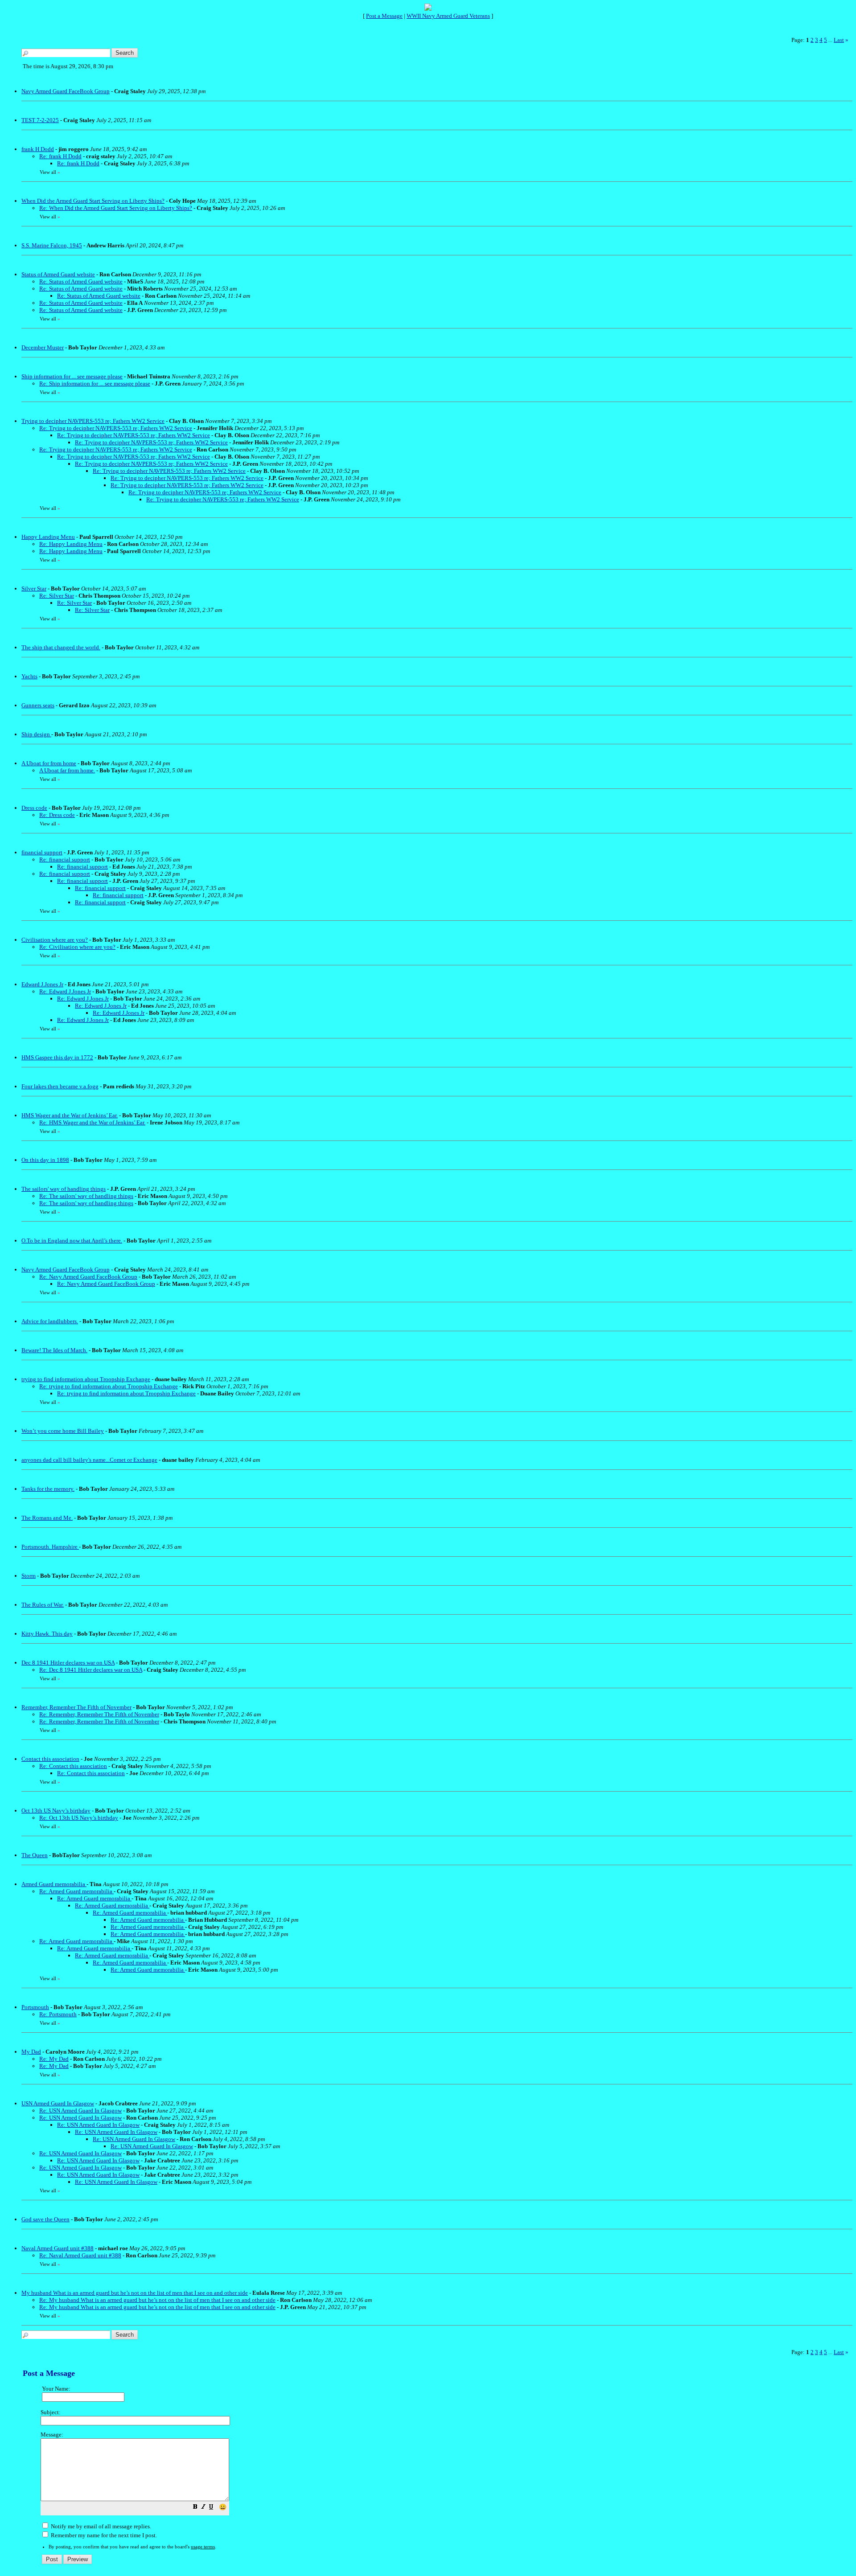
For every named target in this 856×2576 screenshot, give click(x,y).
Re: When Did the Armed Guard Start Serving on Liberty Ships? (116, 208)
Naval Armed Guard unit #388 (58, 2248)
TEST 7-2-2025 (40, 120)
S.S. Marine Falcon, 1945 (52, 245)
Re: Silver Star (57, 596)
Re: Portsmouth (58, 2014)
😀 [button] (223, 2507)
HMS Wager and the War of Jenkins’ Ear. (70, 1115)
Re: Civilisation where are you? (77, 947)
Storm (29, 1576)
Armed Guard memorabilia (54, 1884)
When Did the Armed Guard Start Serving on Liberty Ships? (93, 201)
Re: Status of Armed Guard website (81, 281)
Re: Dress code (57, 815)
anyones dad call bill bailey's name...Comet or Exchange (89, 1460)
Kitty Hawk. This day (47, 1634)
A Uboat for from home (49, 763)
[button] (195, 2508)
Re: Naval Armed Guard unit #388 (80, 2255)
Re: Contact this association (73, 1766)
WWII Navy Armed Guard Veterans (448, 16)
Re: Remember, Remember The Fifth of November (99, 1714)
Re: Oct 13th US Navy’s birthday (79, 1818)
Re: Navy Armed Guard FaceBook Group (88, 1277)
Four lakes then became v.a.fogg (60, 1086)
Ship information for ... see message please (72, 376)
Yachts (29, 676)
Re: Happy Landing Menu (71, 544)
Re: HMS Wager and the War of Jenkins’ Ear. (92, 1122)
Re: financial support (65, 859)
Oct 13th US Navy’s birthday (56, 1811)
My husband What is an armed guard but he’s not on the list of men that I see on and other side (135, 2293)
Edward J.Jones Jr (42, 984)
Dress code (34, 808)
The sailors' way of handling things (64, 1189)
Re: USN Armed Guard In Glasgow (80, 2110)
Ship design (36, 734)
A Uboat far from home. (67, 770)
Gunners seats (38, 705)
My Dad (31, 2052)
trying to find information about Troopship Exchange (86, 1379)
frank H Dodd (38, 149)
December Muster (43, 347)
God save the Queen (45, 2219)
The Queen (35, 1855)
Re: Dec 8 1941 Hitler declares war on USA (91, 1670)
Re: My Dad (54, 2059)
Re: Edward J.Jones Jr (65, 991)
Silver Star (34, 589)
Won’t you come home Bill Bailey (63, 1431)
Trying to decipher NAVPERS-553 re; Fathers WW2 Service (93, 421)
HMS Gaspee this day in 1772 (57, 1057)
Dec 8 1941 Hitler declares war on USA (68, 1663)
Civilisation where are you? (55, 940)
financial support (42, 852)
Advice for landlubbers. (50, 1321)
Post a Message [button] (384, 16)
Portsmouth (35, 2007)
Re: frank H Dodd (60, 156)
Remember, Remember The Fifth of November (76, 1707)
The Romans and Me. (47, 1518)
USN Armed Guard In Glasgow (58, 2103)
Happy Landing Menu (48, 537)
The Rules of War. (43, 1605)
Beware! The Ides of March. (54, 1350)
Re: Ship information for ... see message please (95, 384)
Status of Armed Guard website (58, 274)
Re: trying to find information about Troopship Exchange (109, 1386)
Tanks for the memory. (48, 1489)
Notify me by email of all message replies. (100, 2526)
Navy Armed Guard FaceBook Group (66, 91)
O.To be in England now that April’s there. (72, 1241)
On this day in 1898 (45, 1160)
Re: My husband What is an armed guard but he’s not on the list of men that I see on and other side (157, 2300)
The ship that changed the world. (61, 647)
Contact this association (50, 1759)
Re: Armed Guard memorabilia (76, 1891)
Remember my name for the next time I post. (103, 2535)
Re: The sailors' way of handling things (86, 1196)
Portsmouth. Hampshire (50, 1547)
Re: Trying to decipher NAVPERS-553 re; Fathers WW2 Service (116, 428)
